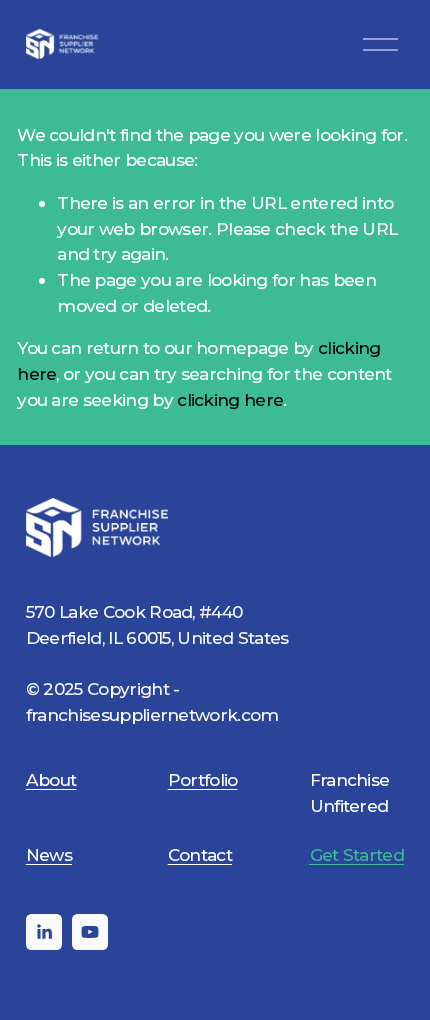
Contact (200, 854)
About (51, 779)
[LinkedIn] (44, 932)
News (49, 854)
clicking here (230, 399)
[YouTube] (90, 932)
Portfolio (203, 779)
